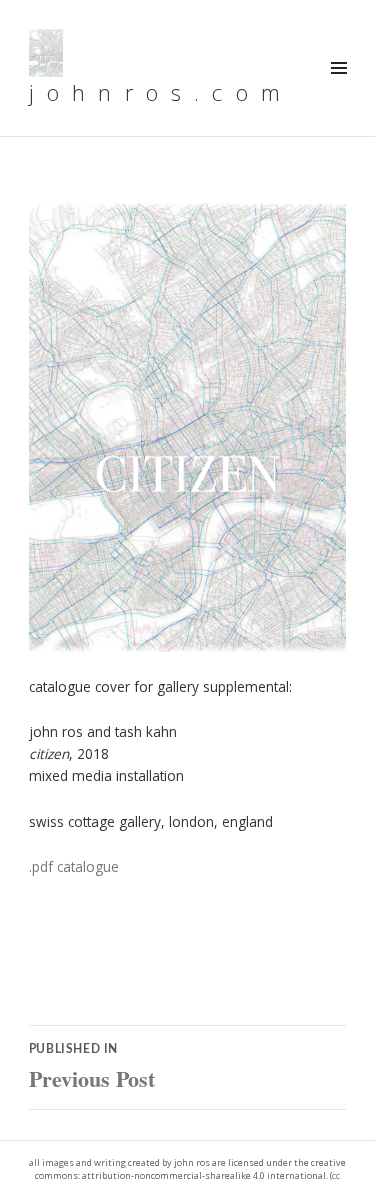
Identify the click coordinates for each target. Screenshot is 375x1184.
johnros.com (161, 92)
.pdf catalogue (74, 866)
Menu (338, 90)
